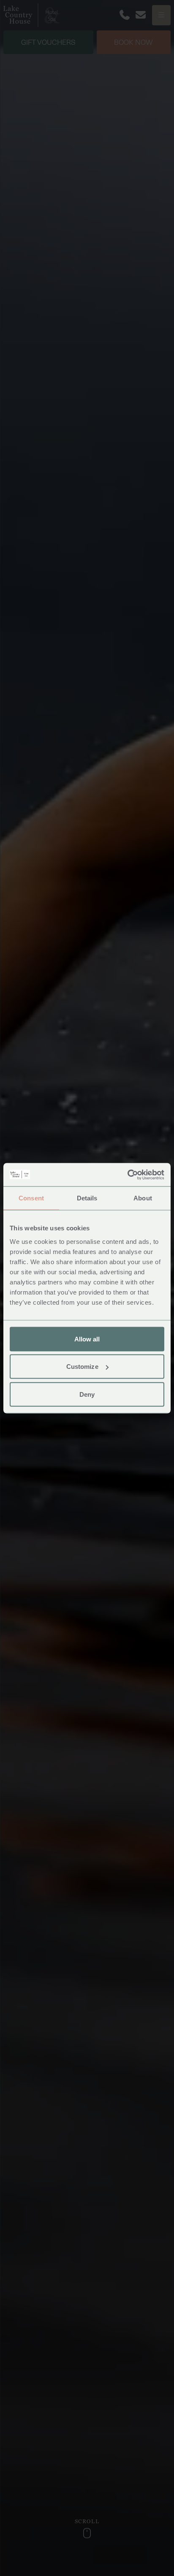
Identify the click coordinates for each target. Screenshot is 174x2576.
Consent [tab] (31, 1198)
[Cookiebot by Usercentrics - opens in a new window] (127, 1175)
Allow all (87, 1339)
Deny (87, 1394)
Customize (82, 1367)
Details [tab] (87, 1198)
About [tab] (143, 1198)
